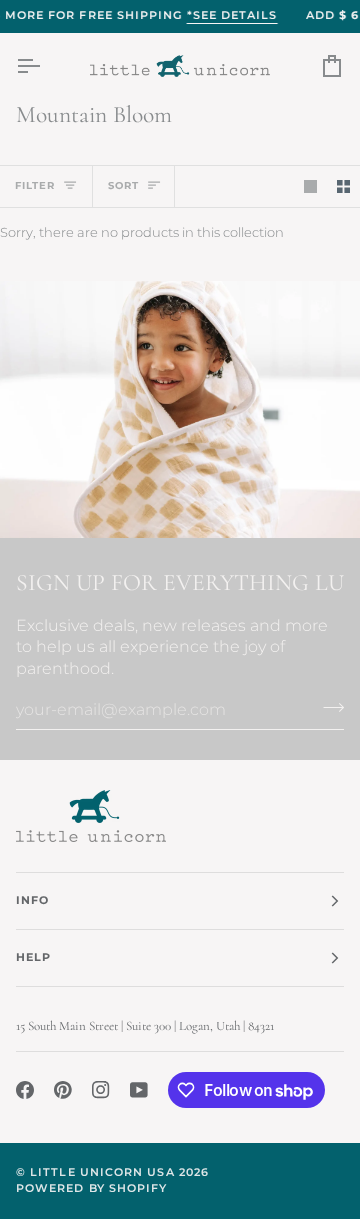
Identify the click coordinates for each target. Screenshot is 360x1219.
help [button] (33, 957)
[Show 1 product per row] (310, 186)
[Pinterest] (63, 1090)
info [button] (32, 900)
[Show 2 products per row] (343, 186)
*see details (232, 15)
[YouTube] (139, 1090)
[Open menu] (46, 66)
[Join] (327, 707)
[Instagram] (101, 1090)
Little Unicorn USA (102, 1172)
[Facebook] (25, 1090)
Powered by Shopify (91, 1188)
